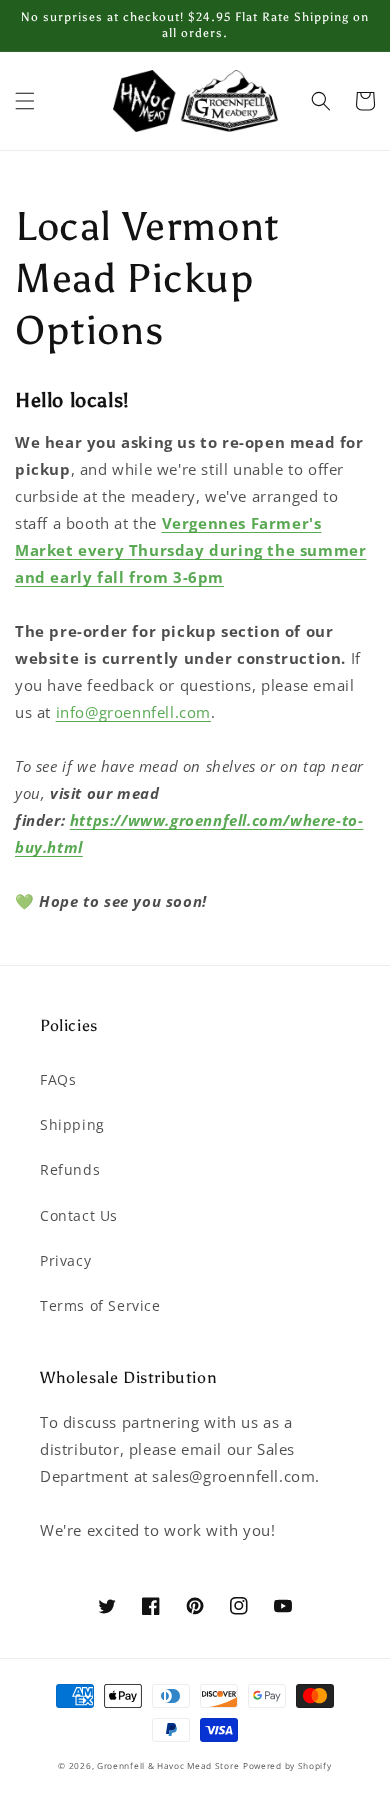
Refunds (70, 1169)
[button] (25, 101)
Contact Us (79, 1215)
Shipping (72, 1124)
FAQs (58, 1079)
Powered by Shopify (287, 1765)
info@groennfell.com (133, 712)
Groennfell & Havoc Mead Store (168, 1765)
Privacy (65, 1260)
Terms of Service (100, 1305)
